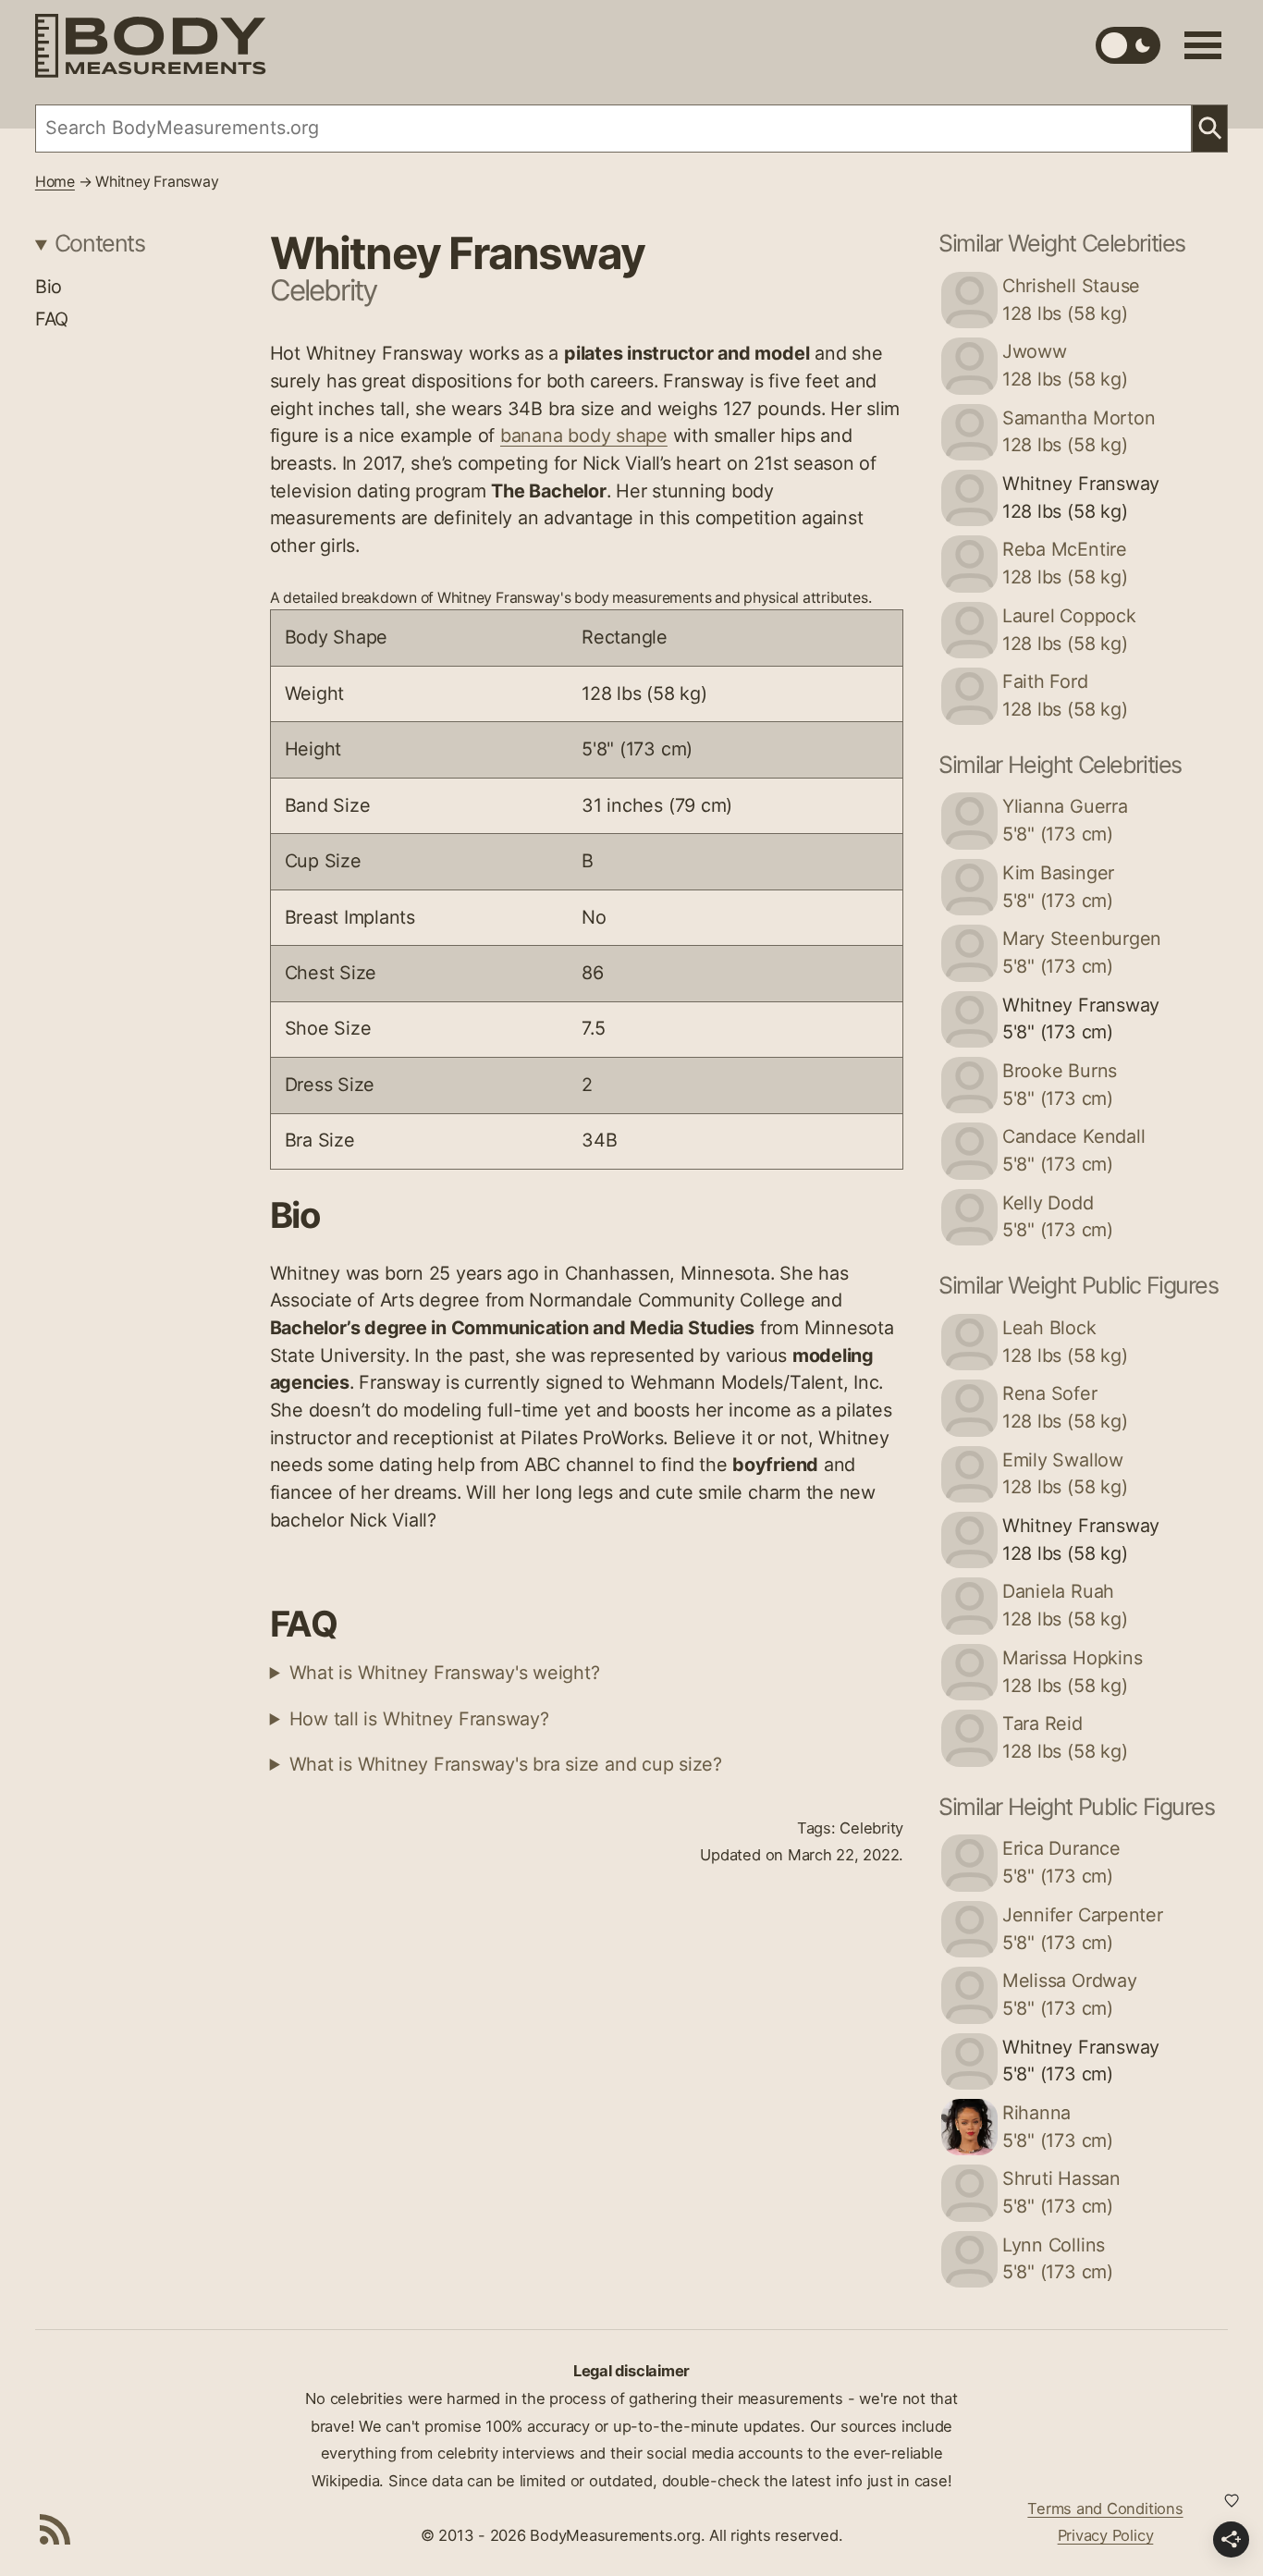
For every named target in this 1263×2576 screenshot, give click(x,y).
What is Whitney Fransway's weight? (445, 1673)
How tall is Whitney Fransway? (419, 1719)
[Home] (151, 46)
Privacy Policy (1106, 2535)
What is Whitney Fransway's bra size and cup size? (506, 1764)
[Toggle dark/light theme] (1128, 45)
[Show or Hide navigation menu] (1203, 45)
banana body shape (584, 435)
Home (55, 182)
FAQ (52, 319)
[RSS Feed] (55, 2529)
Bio (49, 287)
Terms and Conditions (1105, 2509)
